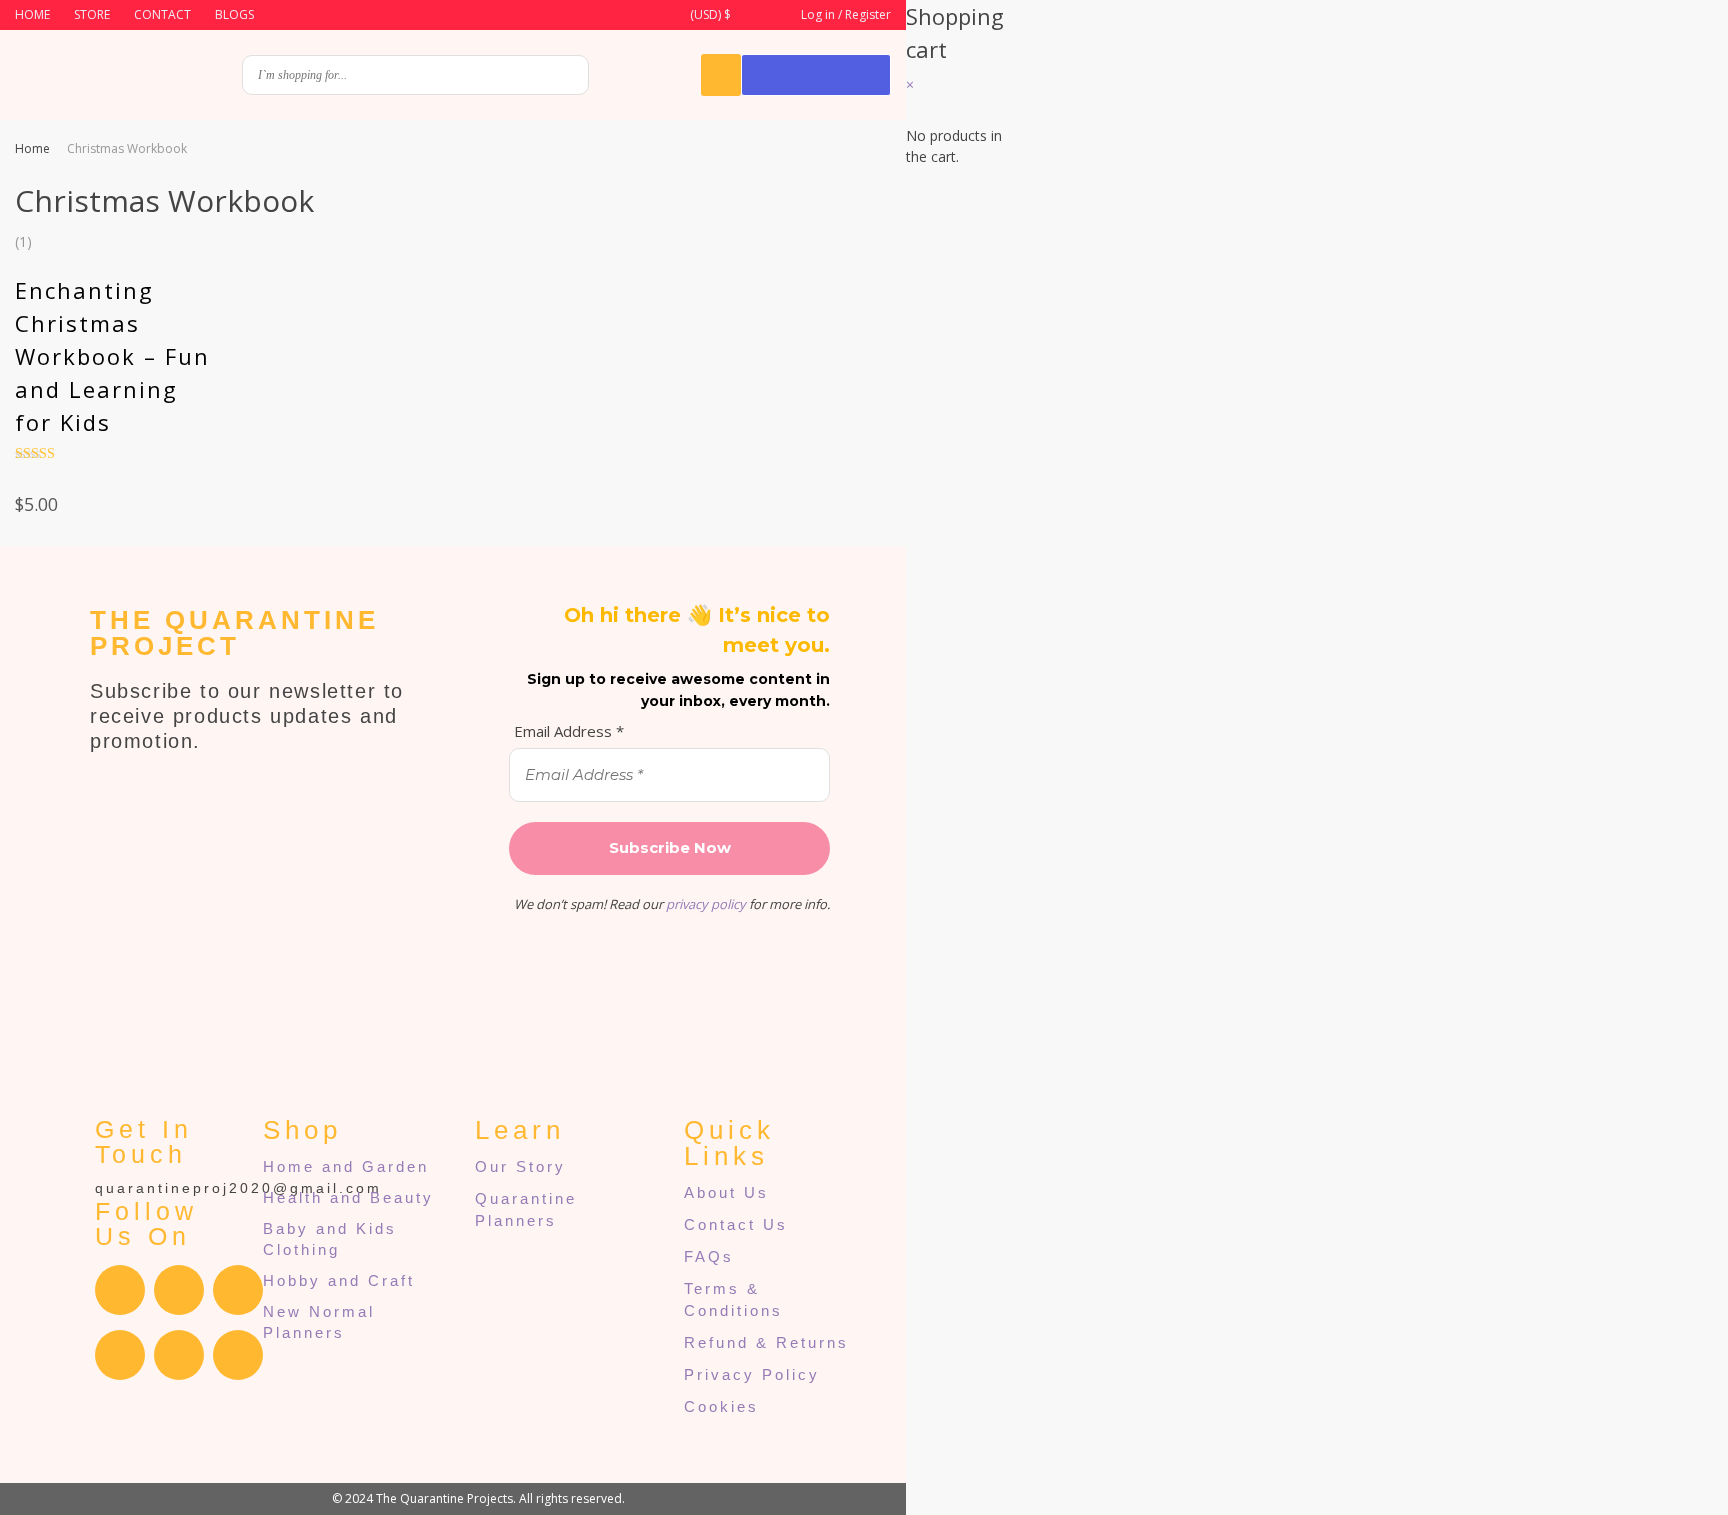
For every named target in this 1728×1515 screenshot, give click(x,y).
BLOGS (234, 14)
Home (32, 148)
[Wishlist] (721, 75)
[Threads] (238, 1290)
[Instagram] (179, 1290)
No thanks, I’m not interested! (1365, 894)
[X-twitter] (120, 1355)
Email (1091, 526)
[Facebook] (120, 1290)
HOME (32, 14)
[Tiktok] (238, 1355)
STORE (92, 14)
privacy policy (706, 904)
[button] (708, 15)
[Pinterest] (179, 1355)
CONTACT (162, 14)
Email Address (569, 731)
